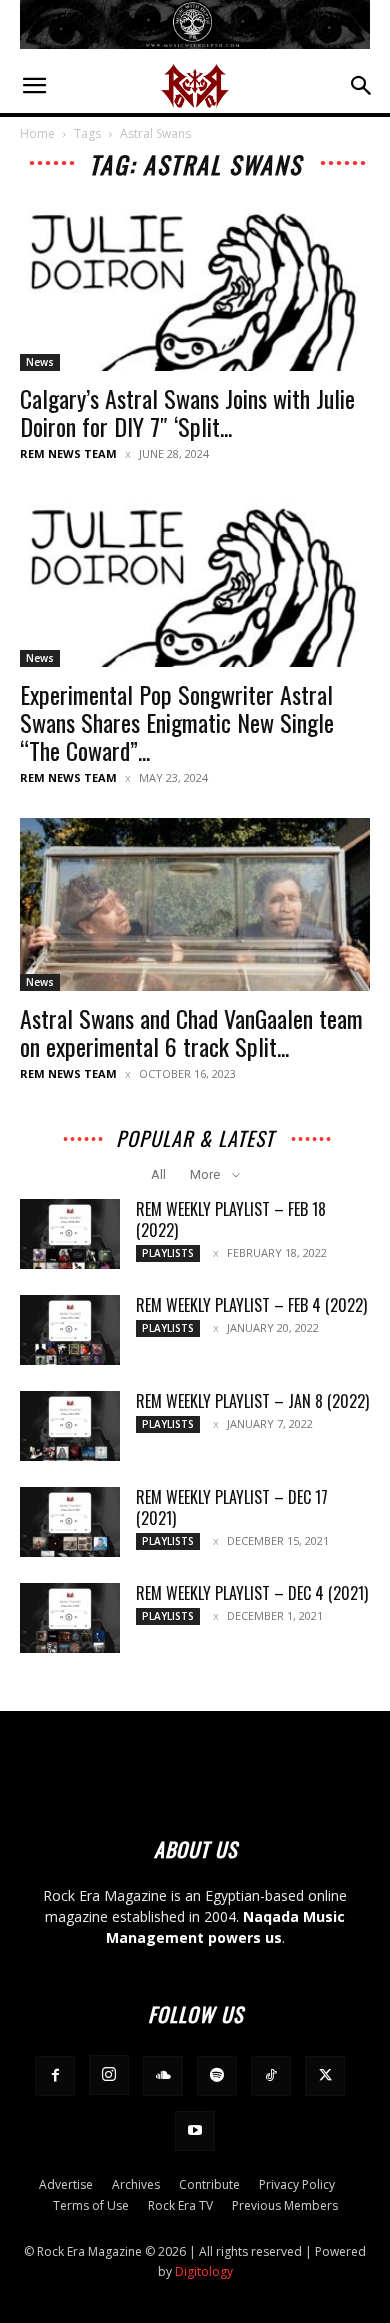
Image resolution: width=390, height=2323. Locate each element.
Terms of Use (91, 2205)
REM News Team (68, 453)
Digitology (204, 2271)
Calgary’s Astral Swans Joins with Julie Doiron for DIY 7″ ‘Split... (187, 412)
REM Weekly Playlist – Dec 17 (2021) (232, 1507)
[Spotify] (217, 2076)
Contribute (209, 2184)
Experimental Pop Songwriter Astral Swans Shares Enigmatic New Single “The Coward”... (177, 722)
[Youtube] (195, 2131)
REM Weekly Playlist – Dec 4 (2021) (252, 1593)
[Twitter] (325, 2076)
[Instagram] (109, 2075)
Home (37, 133)
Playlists (168, 1253)
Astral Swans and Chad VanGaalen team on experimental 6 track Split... (191, 1032)
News (40, 362)
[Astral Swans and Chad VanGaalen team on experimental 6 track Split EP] (195, 904)
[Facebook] (55, 2076)
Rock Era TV (180, 2205)
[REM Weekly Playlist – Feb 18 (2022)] (70, 1234)
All (158, 1174)
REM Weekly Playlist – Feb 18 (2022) (231, 1219)
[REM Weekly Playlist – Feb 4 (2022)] (70, 1330)
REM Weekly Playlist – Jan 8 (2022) (252, 1401)
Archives (136, 2184)
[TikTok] (271, 2076)
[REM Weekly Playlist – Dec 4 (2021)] (70, 1618)
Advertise (66, 2184)
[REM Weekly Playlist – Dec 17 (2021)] (70, 1522)
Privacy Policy (297, 2184)
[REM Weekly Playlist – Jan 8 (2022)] (70, 1426)
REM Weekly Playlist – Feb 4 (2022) (251, 1305)
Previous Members (285, 2205)
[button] (34, 86)
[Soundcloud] (163, 2076)
